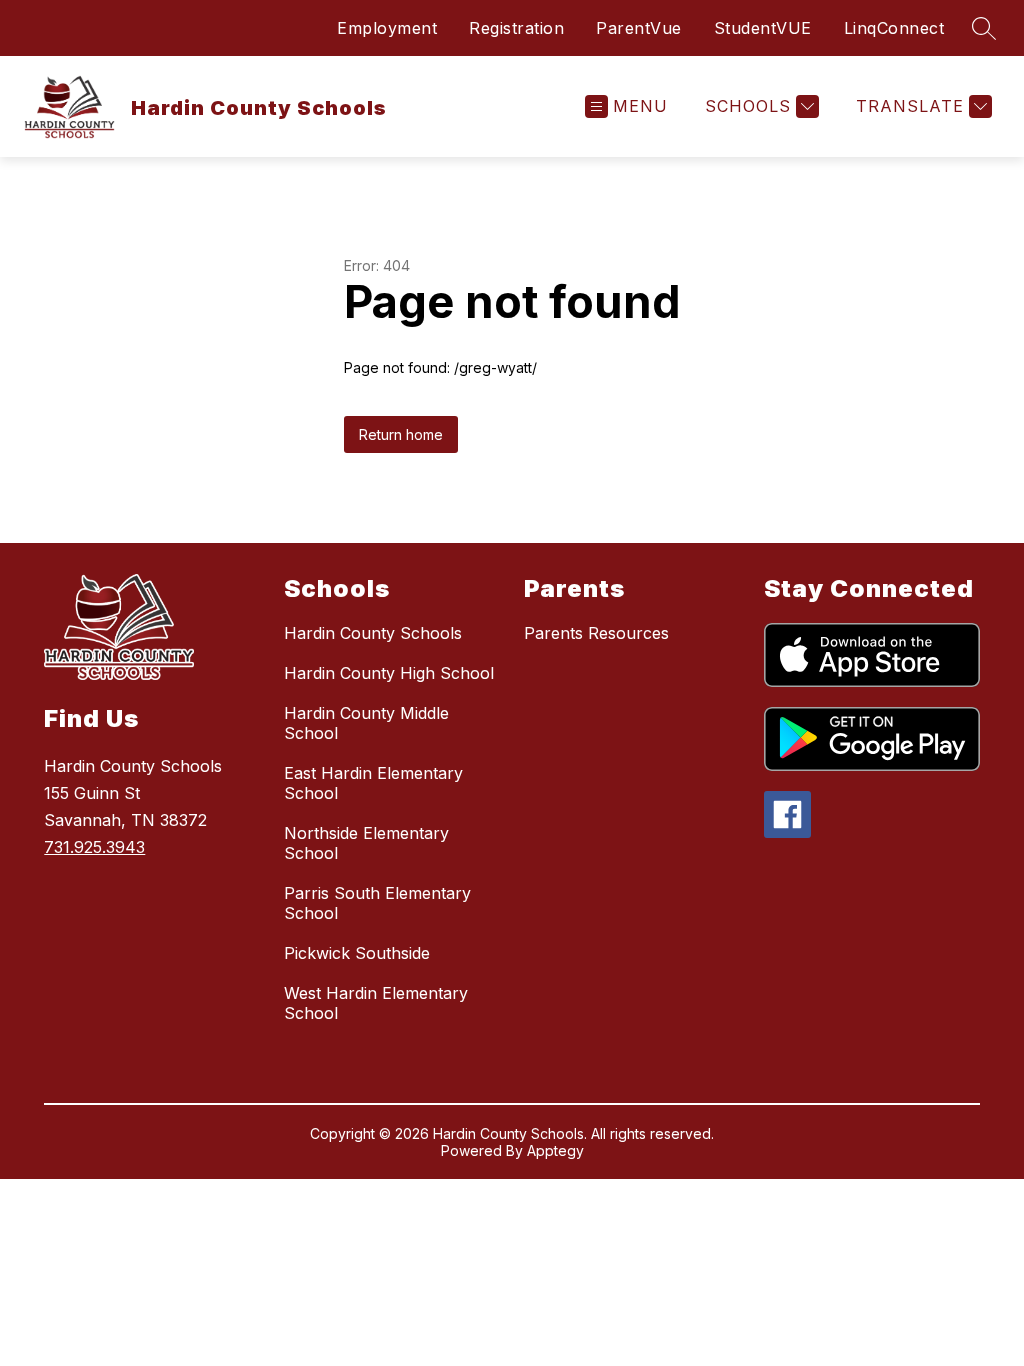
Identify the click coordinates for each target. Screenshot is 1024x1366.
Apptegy (555, 1150)
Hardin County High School (389, 673)
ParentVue (639, 28)
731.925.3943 (94, 847)
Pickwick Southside (357, 953)
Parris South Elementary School (377, 903)
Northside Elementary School (366, 843)
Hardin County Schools (373, 633)
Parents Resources (596, 633)
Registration (516, 28)
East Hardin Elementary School (373, 783)
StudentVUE (763, 28)
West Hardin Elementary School (376, 1003)
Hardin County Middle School (366, 723)
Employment (387, 28)
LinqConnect (894, 28)
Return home (401, 434)
